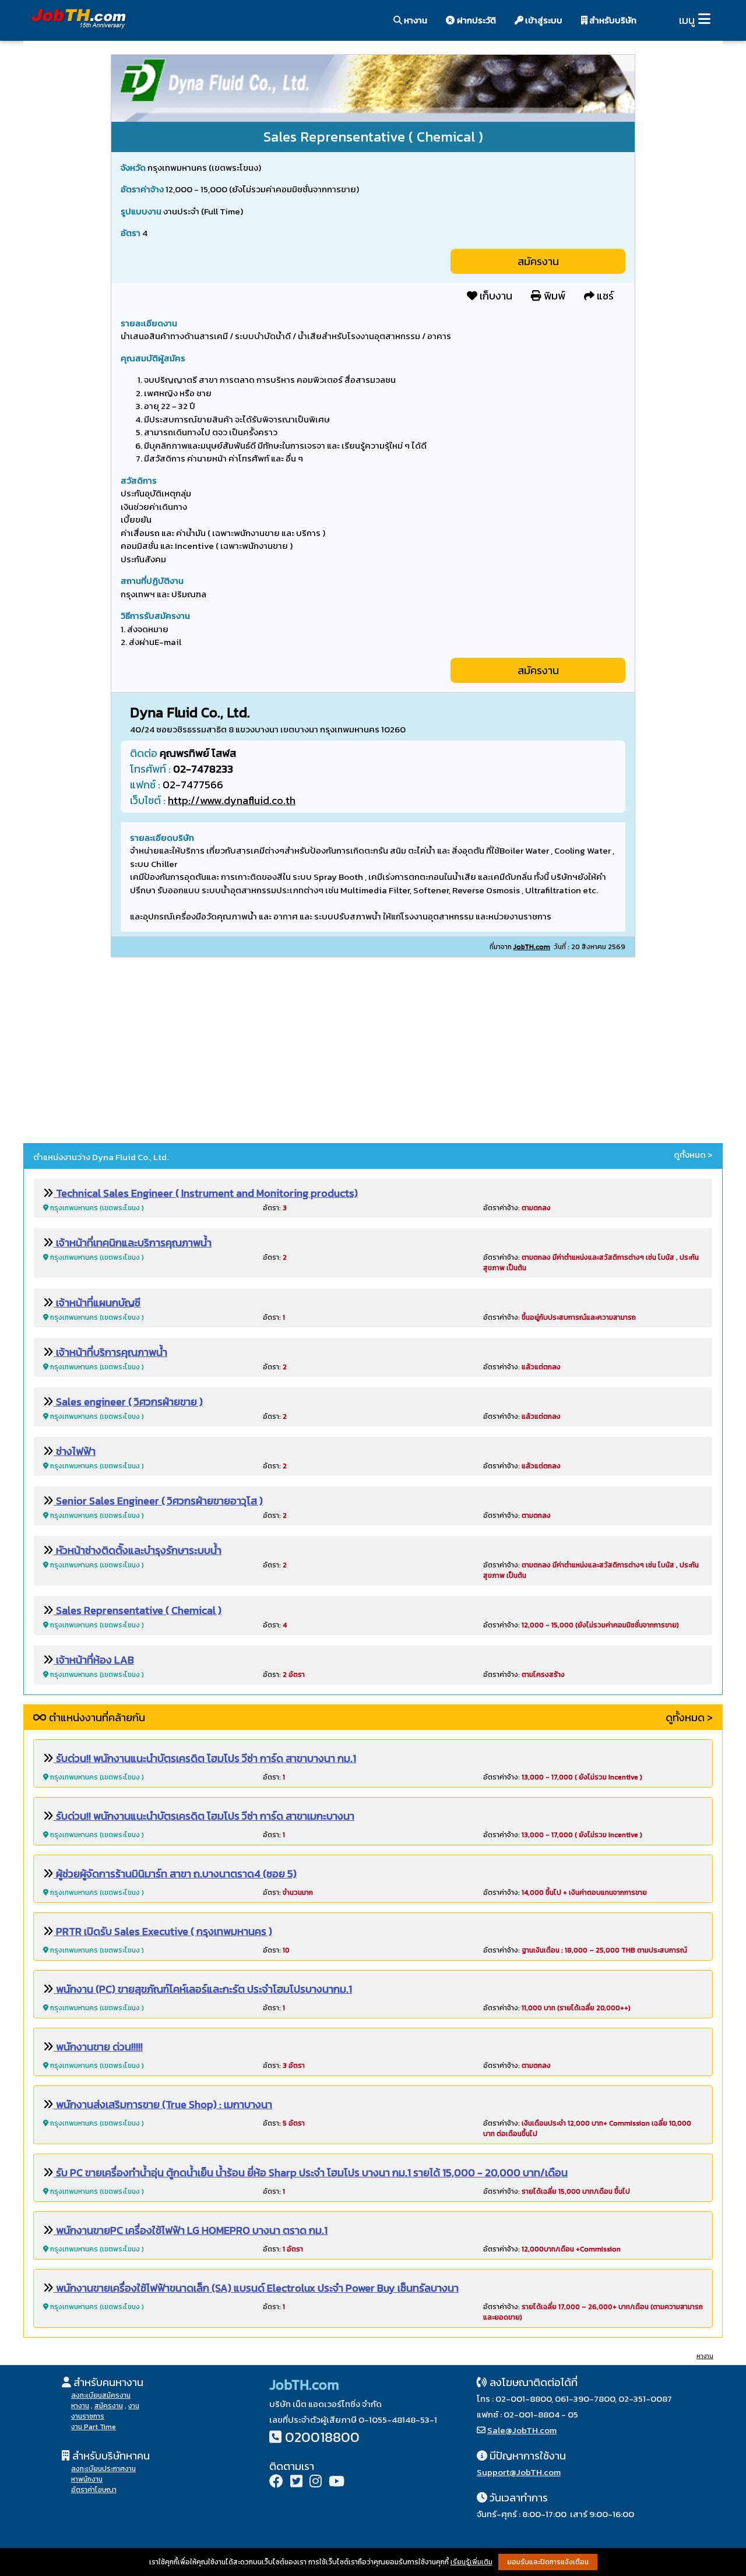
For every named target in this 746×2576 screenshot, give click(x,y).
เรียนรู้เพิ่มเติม (471, 2562)
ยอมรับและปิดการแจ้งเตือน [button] (548, 2562)
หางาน (415, 20)
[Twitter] (296, 2482)
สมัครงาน (538, 261)
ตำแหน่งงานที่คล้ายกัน (96, 1717)
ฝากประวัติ (476, 20)
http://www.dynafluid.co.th (232, 800)
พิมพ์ (553, 296)
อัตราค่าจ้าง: (517, 1208)
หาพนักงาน (87, 2479)
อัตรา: (275, 1208)
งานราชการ (88, 2416)
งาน (134, 2406)
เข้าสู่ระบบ (543, 20)
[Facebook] (276, 2482)
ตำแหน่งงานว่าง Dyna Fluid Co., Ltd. (101, 1157)
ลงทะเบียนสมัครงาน (101, 2395)
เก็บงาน (495, 296)
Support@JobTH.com (519, 2472)
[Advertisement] (373, 1052)
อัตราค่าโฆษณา (94, 2490)
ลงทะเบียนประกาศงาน (103, 2469)
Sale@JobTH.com (522, 2430)
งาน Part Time (94, 2427)
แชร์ (604, 296)
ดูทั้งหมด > (693, 1155)
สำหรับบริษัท (612, 20)
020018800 (322, 2437)
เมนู (687, 20)
